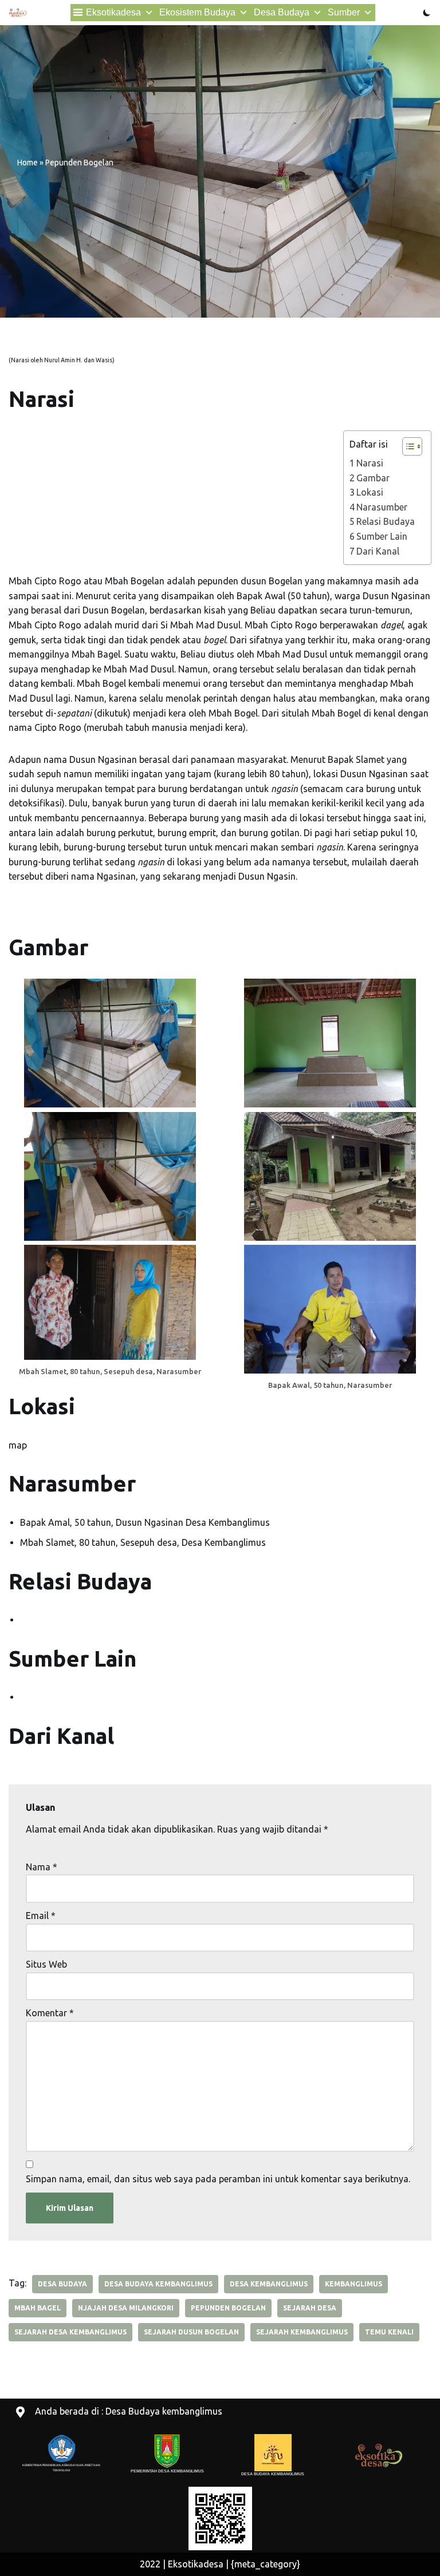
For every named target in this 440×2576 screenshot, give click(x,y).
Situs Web (46, 1964)
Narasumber (382, 507)
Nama (42, 1867)
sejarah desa (310, 2308)
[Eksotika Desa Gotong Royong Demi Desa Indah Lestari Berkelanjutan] (18, 13)
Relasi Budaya (386, 521)
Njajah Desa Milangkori (126, 2308)
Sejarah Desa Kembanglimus (70, 2332)
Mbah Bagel (38, 2308)
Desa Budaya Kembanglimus (158, 2284)
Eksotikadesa (113, 12)
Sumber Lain (382, 536)
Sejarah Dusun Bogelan (191, 2332)
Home (27, 163)
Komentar (50, 2013)
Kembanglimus (353, 2284)
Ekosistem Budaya (197, 12)
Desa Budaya (282, 12)
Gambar (373, 478)
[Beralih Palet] (427, 13)
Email (41, 1916)
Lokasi (370, 492)
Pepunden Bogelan (228, 2308)
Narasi (370, 463)
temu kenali (389, 2332)
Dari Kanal (378, 551)
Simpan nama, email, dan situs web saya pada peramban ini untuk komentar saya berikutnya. (218, 2179)
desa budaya (62, 2284)
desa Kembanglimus (269, 2284)
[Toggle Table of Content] (406, 446)
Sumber (344, 12)
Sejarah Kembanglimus (302, 2332)
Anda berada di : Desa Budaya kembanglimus (129, 2411)
